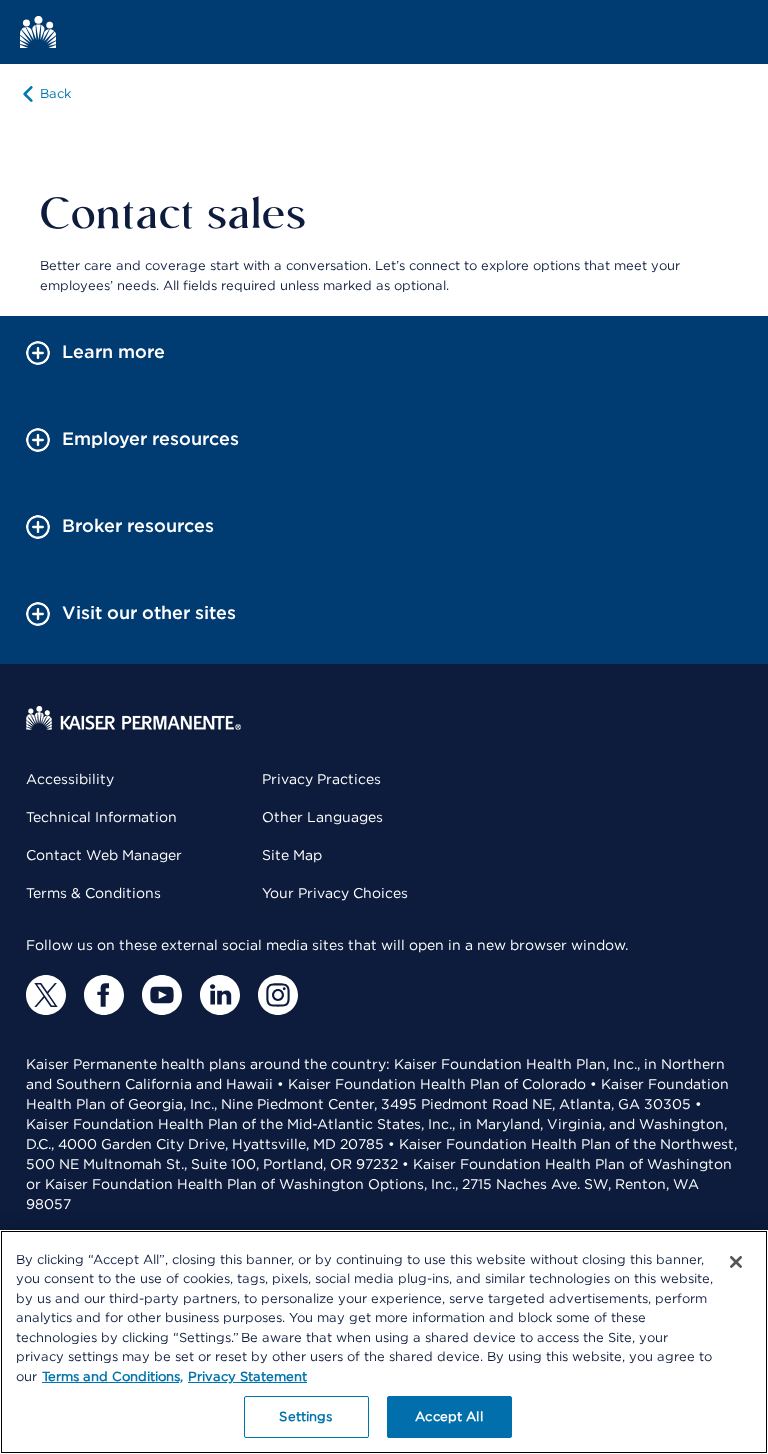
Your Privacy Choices (335, 893)
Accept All (448, 1416)
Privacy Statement (247, 1376)
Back (55, 93)
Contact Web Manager (104, 855)
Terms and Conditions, (112, 1376)
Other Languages (322, 817)
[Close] (736, 1262)
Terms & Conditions (93, 893)
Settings (305, 1416)
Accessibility (70, 779)
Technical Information (101, 817)
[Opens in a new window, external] (46, 995)
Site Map (292, 855)
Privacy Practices (321, 779)
